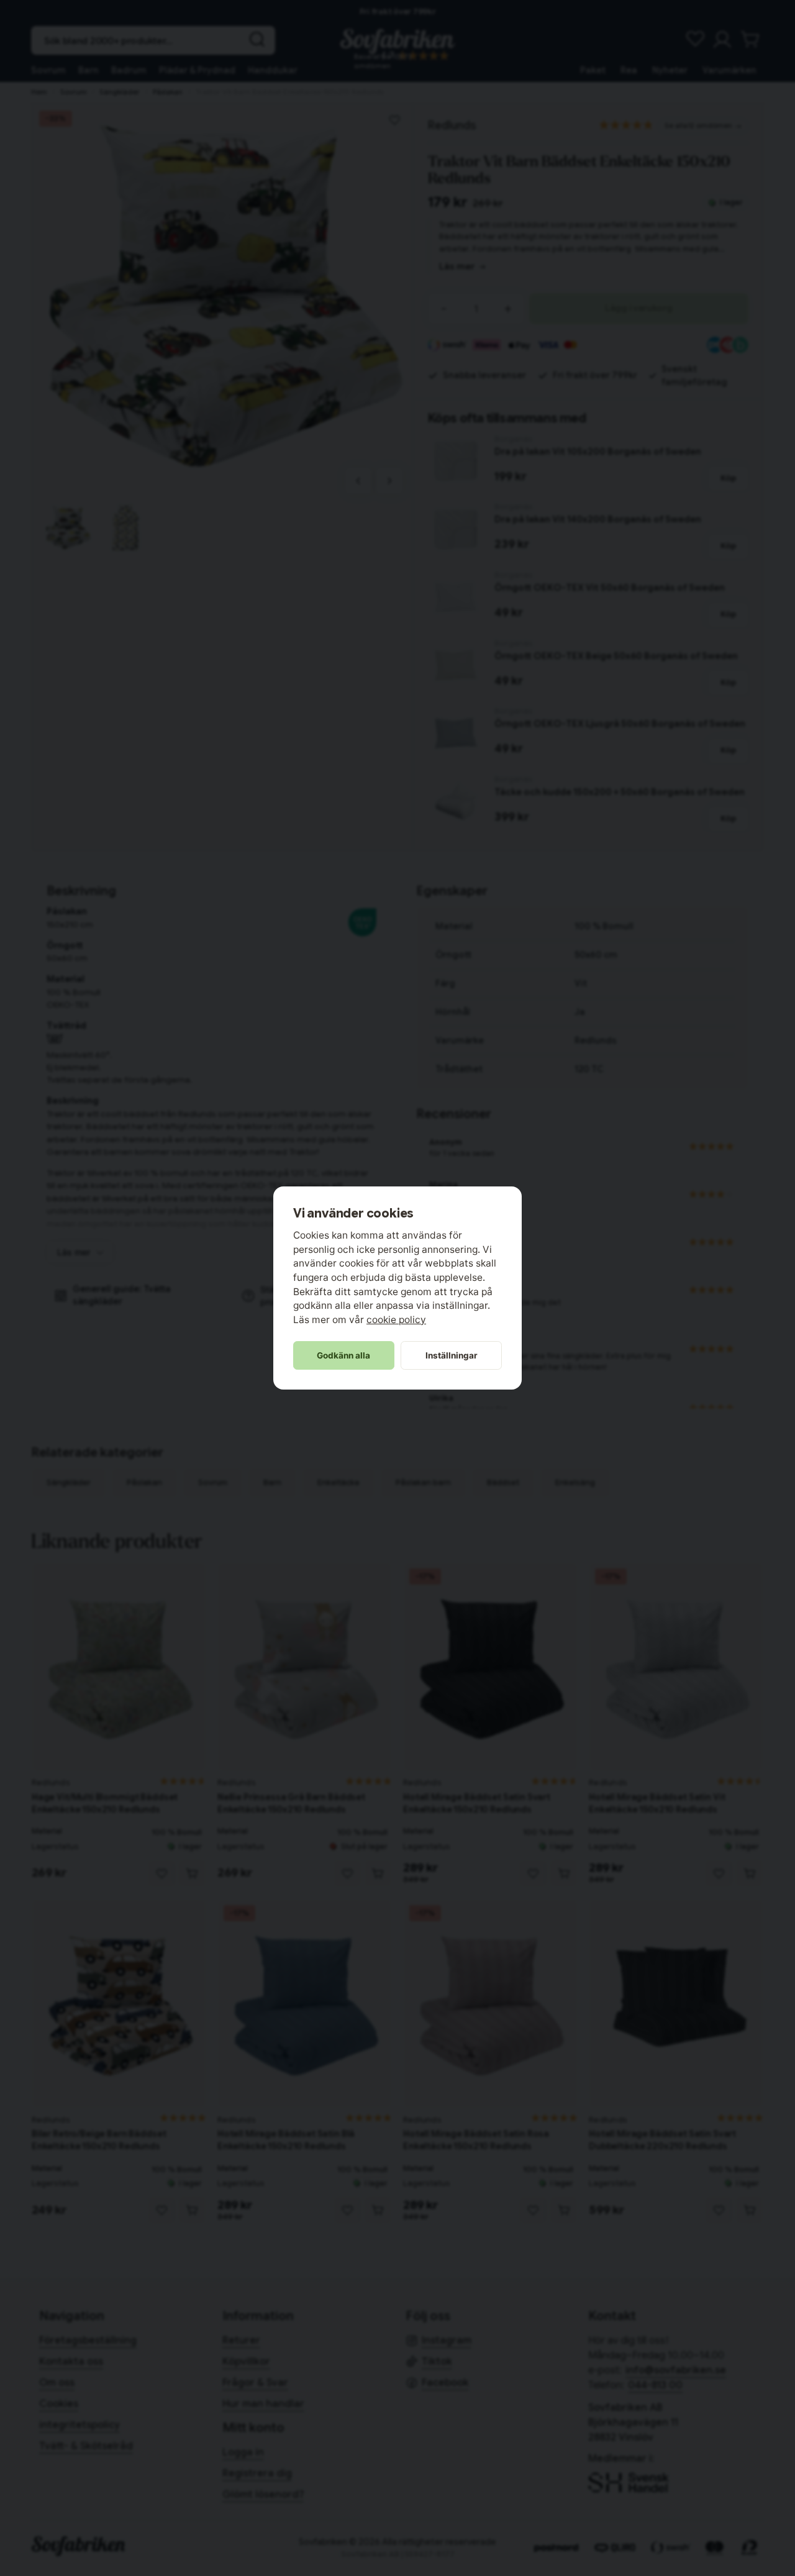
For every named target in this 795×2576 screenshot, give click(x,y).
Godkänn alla (343, 1355)
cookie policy (396, 1320)
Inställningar (452, 1355)
